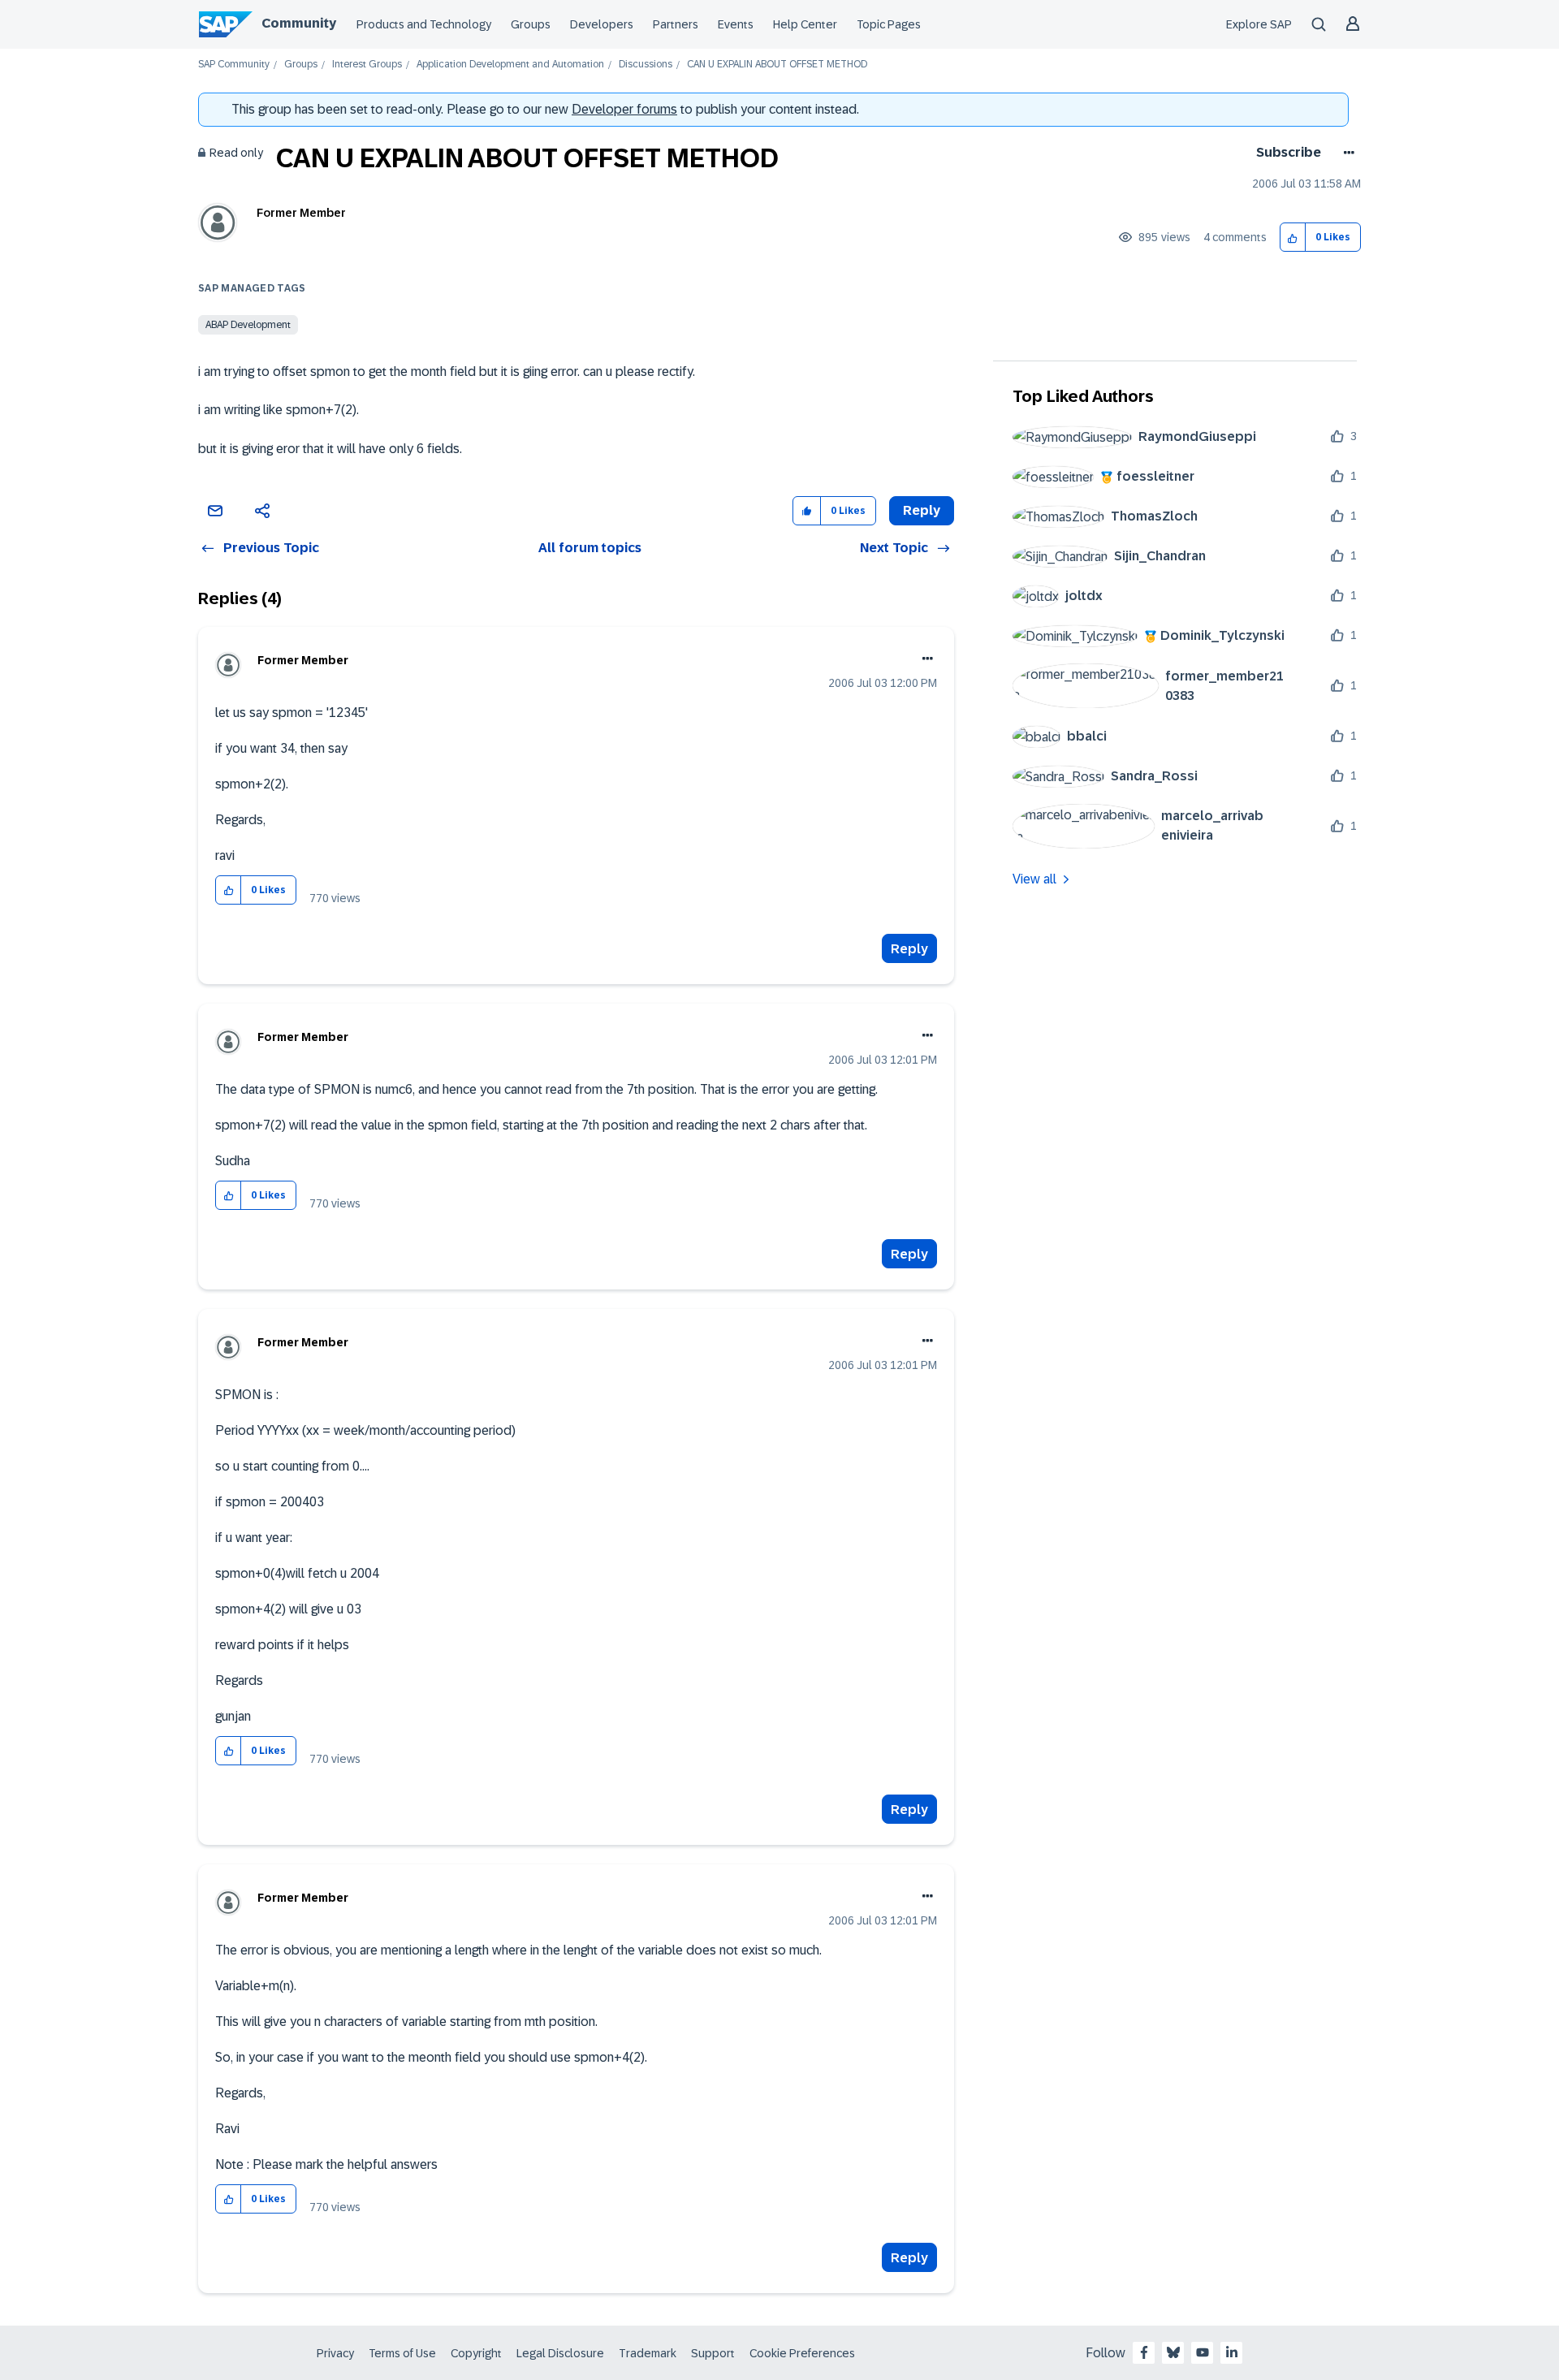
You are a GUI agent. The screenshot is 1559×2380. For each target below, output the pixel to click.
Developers (602, 24)
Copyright (476, 2353)
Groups (531, 24)
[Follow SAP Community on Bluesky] (1173, 2352)
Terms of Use (402, 2353)
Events (736, 24)
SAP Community (234, 65)
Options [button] (1346, 153)
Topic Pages (889, 24)
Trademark (648, 2353)
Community (299, 23)
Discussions (646, 65)
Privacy (335, 2353)
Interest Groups (367, 65)
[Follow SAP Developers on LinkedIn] (1232, 2352)
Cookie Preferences (802, 2353)
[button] (1293, 238)
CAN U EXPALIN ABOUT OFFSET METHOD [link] (777, 65)
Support (713, 2353)
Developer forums (624, 109)
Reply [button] (922, 510)
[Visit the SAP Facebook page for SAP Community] (1144, 2352)
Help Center (805, 24)
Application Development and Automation (510, 65)
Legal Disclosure (560, 2353)
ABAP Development (248, 325)
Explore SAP (1259, 24)
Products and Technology (424, 24)
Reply (909, 949)
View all (1034, 879)
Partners (676, 24)
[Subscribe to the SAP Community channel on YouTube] (1203, 2352)
